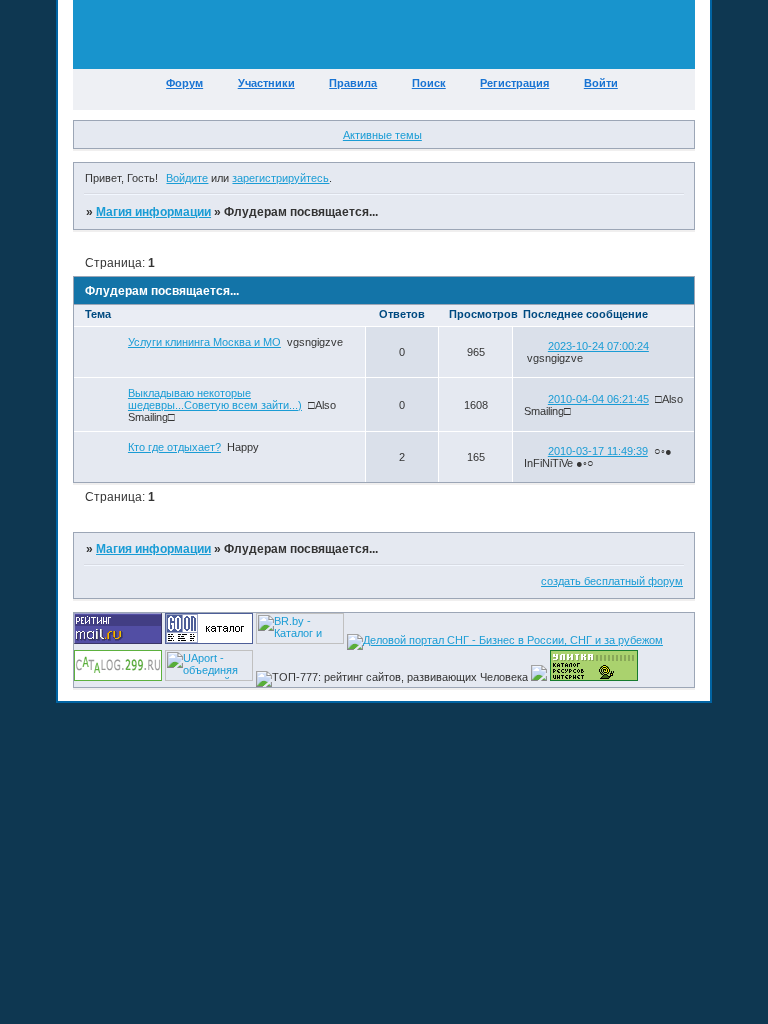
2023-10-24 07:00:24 (598, 346)
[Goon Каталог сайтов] (209, 640)
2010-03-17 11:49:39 (598, 451)
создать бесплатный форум (612, 581)
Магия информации (153, 212)
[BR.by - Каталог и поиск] (300, 640)
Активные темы (382, 135)
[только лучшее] (539, 677)
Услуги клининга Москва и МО (204, 342)
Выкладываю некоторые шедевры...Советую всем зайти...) (215, 399)
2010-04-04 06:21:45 (598, 399)
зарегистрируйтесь (280, 178)
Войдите (187, 178)
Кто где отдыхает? (174, 447)
